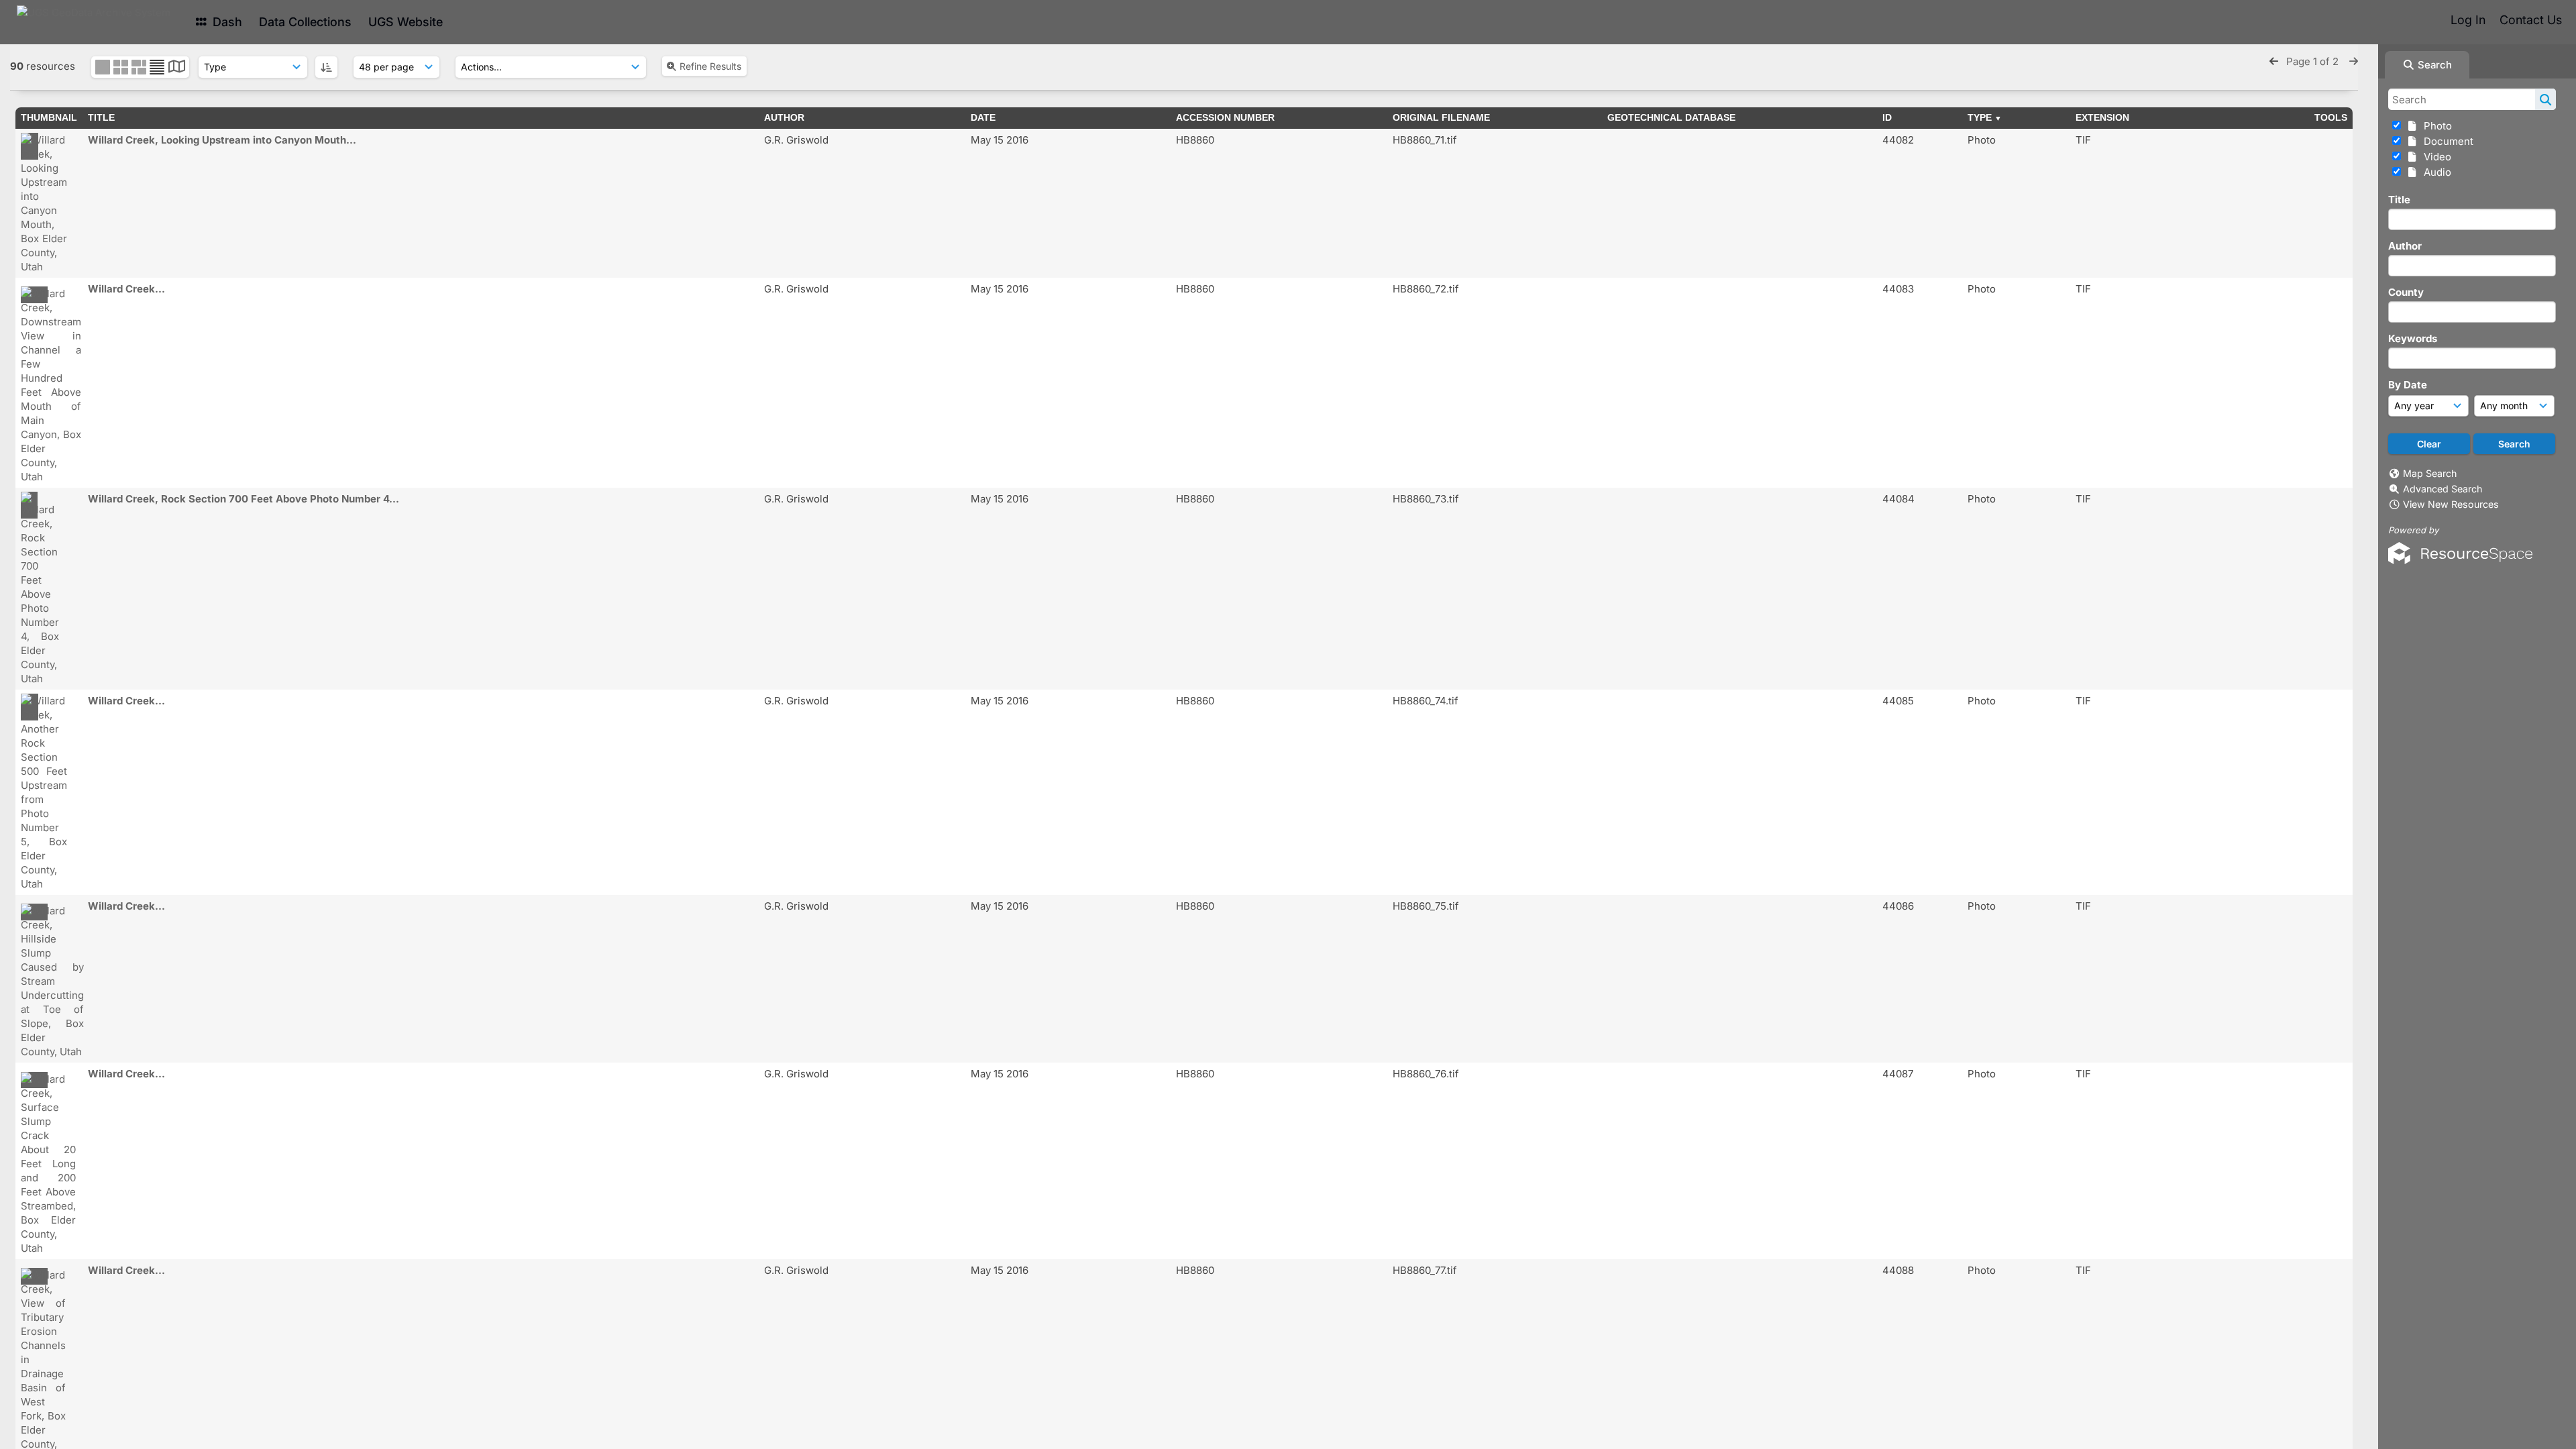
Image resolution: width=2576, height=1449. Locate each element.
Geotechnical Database (1671, 117)
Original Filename (1441, 117)
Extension (2102, 117)
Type (1980, 117)
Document (2446, 141)
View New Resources (2451, 504)
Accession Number (1225, 117)
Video (2435, 157)
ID (1887, 117)
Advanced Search (2443, 489)
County (2406, 292)
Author (2405, 246)
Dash (226, 22)
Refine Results (710, 66)
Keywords (2413, 338)
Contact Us (2531, 20)
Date (983, 117)
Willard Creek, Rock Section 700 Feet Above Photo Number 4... (244, 499)
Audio (2435, 172)
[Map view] (177, 68)
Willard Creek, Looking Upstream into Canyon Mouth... (222, 140)
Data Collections (305, 22)
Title (2399, 200)
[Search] (2545, 99)
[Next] (2354, 61)
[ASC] (326, 67)
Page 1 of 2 (2314, 61)
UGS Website (406, 22)
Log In (2468, 20)
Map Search (2430, 473)
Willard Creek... (126, 289)
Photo (2435, 126)
